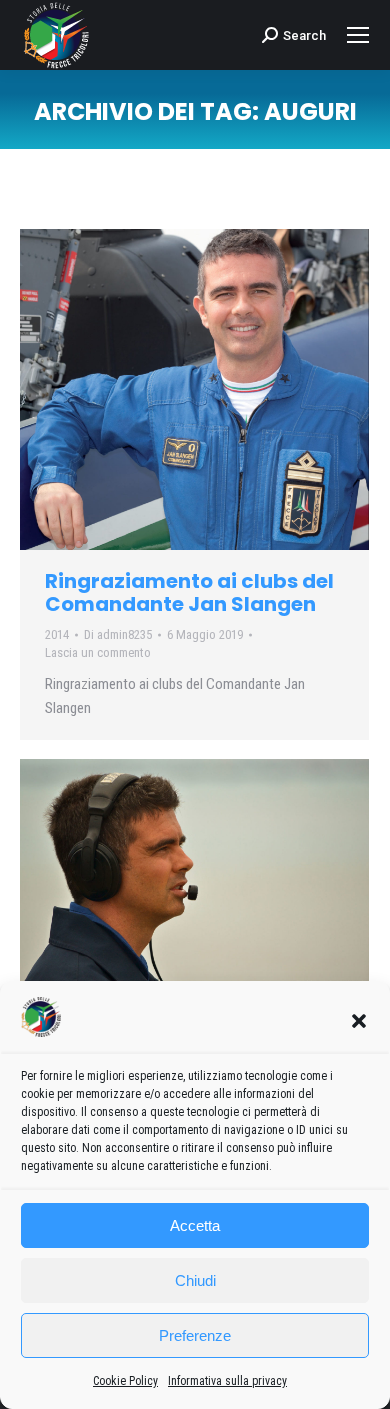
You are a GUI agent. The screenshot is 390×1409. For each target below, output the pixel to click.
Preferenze (195, 1335)
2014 (57, 634)
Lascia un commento (98, 652)
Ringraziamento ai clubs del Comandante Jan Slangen (189, 592)
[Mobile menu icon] (358, 35)
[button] (359, 1021)
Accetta (195, 1225)
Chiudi (195, 1280)
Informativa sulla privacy (227, 1381)
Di (118, 634)
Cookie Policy (125, 1381)
